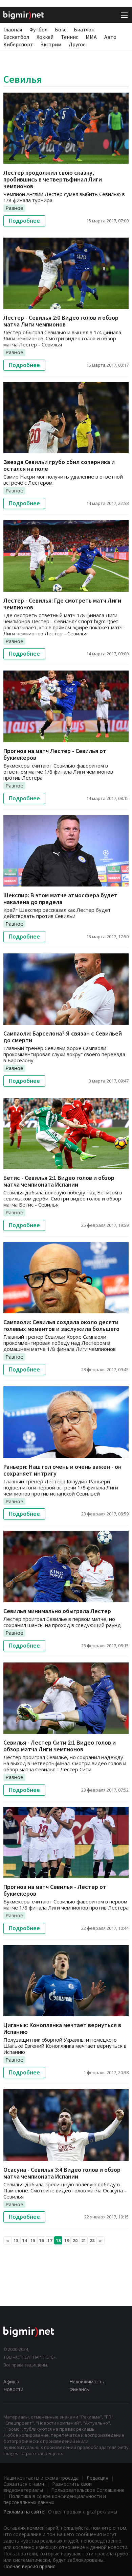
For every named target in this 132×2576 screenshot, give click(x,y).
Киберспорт (18, 44)
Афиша (11, 2381)
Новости (13, 2389)
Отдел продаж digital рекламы (83, 2512)
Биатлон (84, 29)
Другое (77, 44)
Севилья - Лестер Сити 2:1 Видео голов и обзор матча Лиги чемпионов (60, 1746)
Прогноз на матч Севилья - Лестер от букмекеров (55, 1890)
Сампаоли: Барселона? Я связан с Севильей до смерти (63, 1037)
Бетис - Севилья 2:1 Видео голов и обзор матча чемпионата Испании (59, 1181)
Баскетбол (16, 37)
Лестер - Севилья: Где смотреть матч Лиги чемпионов (62, 604)
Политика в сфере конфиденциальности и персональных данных (55, 2499)
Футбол (38, 29)
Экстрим (51, 44)
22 (92, 2240)
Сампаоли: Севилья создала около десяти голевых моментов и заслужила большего (61, 1325)
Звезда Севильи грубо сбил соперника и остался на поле (59, 465)
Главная (13, 29)
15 (33, 2240)
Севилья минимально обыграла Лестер (57, 1611)
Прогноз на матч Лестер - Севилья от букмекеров (55, 754)
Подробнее (24, 221)
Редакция (97, 2478)
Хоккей (45, 37)
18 (58, 2240)
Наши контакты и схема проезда (41, 2478)
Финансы (80, 2389)
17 (50, 2240)
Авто (110, 37)
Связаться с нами (24, 2484)
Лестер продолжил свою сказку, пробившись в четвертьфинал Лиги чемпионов (53, 179)
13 (16, 2240)
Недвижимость (87, 2381)
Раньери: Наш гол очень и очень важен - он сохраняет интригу (62, 1470)
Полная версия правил (29, 2566)
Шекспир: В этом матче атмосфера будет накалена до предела (60, 898)
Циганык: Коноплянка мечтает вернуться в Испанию (62, 2028)
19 (67, 2240)
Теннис (70, 37)
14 (24, 2240)
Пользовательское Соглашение (88, 2490)
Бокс (61, 29)
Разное (14, 208)
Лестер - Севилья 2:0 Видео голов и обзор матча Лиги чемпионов (61, 321)
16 (41, 2240)
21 (84, 2240)
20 (75, 2240)
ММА (91, 37)
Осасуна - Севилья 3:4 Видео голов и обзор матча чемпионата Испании (62, 2173)
